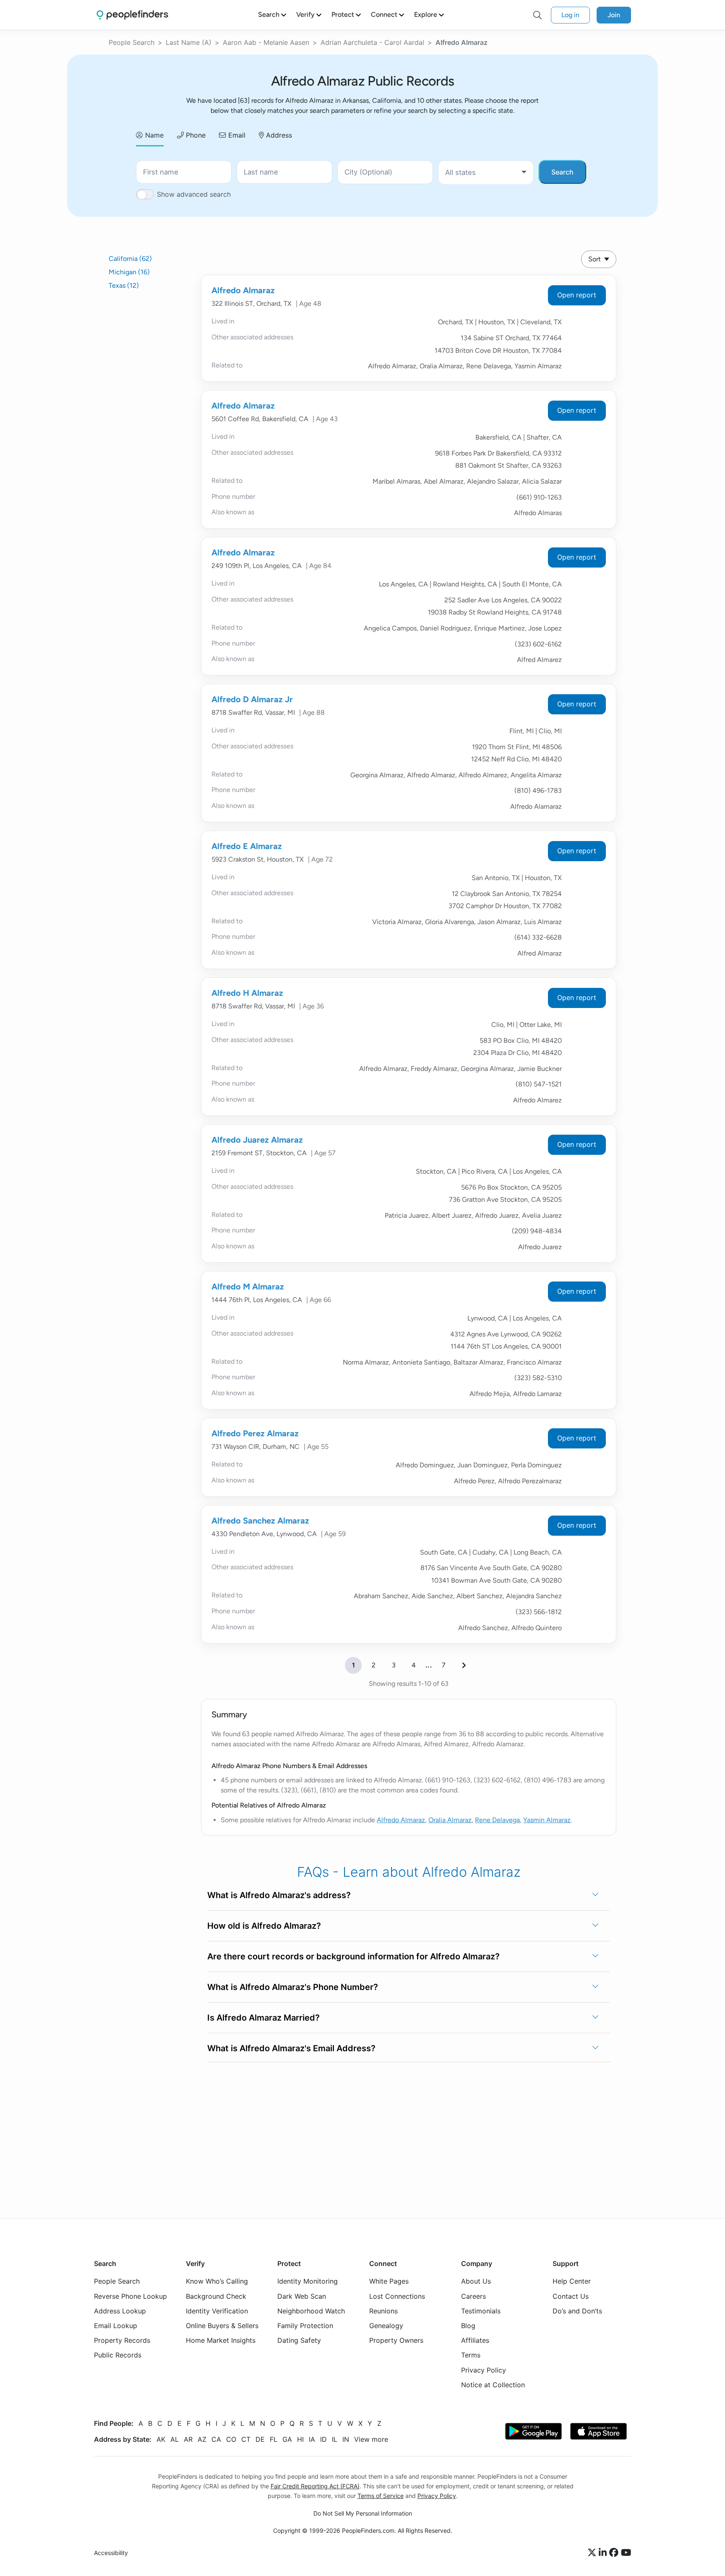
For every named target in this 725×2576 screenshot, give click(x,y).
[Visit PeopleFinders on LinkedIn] (604, 2553)
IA (312, 2439)
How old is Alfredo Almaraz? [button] (264, 1926)
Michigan (129, 272)
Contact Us (571, 2296)
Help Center (572, 2282)
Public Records (118, 2355)
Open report (577, 295)
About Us (476, 2282)
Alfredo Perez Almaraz (255, 1433)
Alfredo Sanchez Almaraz (260, 1521)
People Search (132, 42)
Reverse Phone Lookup (130, 2296)
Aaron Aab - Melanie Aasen (266, 42)
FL (274, 2439)
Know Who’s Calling (217, 2282)
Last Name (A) (189, 42)
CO (231, 2439)
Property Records (122, 2340)
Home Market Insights (221, 2340)
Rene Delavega (497, 1820)
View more (371, 2439)
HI (300, 2439)
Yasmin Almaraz (547, 1820)
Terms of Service (381, 2496)
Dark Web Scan (302, 2296)
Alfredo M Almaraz (248, 1287)
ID (323, 2439)
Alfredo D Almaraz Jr (252, 699)
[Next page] (464, 1665)
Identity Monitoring (308, 2282)
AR (188, 2439)
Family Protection (305, 2326)
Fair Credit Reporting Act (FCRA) (315, 2486)
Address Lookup (120, 2311)
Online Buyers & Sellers (222, 2326)
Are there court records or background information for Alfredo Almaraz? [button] (353, 1956)
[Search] (537, 15)
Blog (468, 2326)
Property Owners (396, 2340)
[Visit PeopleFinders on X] (593, 2553)
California (130, 259)
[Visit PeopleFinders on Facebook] (615, 2553)
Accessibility (111, 2553)
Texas (124, 285)
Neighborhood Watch (311, 2311)
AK (161, 2439)
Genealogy (386, 2326)
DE (260, 2439)
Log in (570, 15)
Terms (471, 2355)
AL (175, 2439)
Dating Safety (299, 2340)
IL (335, 2439)
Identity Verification (217, 2311)
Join (614, 15)
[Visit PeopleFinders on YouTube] (626, 2553)
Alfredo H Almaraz (247, 993)
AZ (202, 2439)
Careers (473, 2296)
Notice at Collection (493, 2385)
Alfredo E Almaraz (247, 846)
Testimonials (481, 2311)
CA (216, 2439)
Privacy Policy (484, 2370)
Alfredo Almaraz (243, 290)
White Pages (389, 2282)
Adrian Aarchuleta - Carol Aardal (372, 42)
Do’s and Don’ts (577, 2311)
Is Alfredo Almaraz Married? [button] (263, 2018)
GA (287, 2439)
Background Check (216, 2296)
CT (246, 2439)
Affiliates (475, 2340)
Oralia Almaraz (450, 1820)
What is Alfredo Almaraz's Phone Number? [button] (293, 1987)
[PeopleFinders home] (132, 15)
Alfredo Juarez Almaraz (257, 1140)
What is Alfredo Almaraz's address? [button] (279, 1895)
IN (346, 2439)
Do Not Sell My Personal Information (363, 2513)
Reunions (383, 2311)
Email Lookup (116, 2326)
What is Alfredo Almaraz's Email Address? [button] (291, 2048)
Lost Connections (397, 2296)
